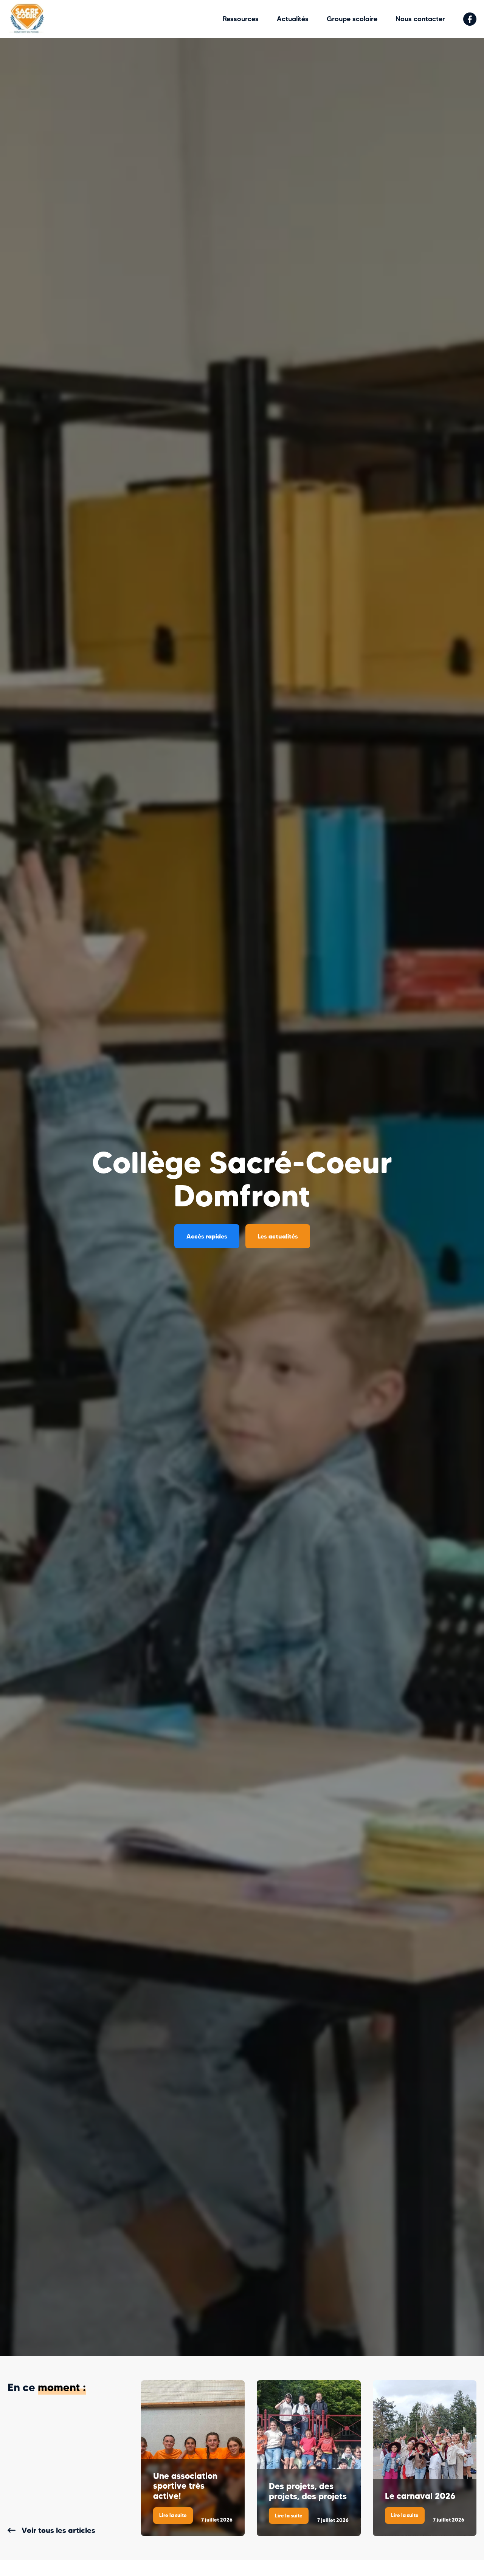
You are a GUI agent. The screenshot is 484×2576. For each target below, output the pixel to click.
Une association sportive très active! (185, 2486)
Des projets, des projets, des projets (308, 2491)
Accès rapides (207, 1236)
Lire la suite (176, 2518)
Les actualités (278, 1236)
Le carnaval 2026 (420, 2496)
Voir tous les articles (58, 2530)
